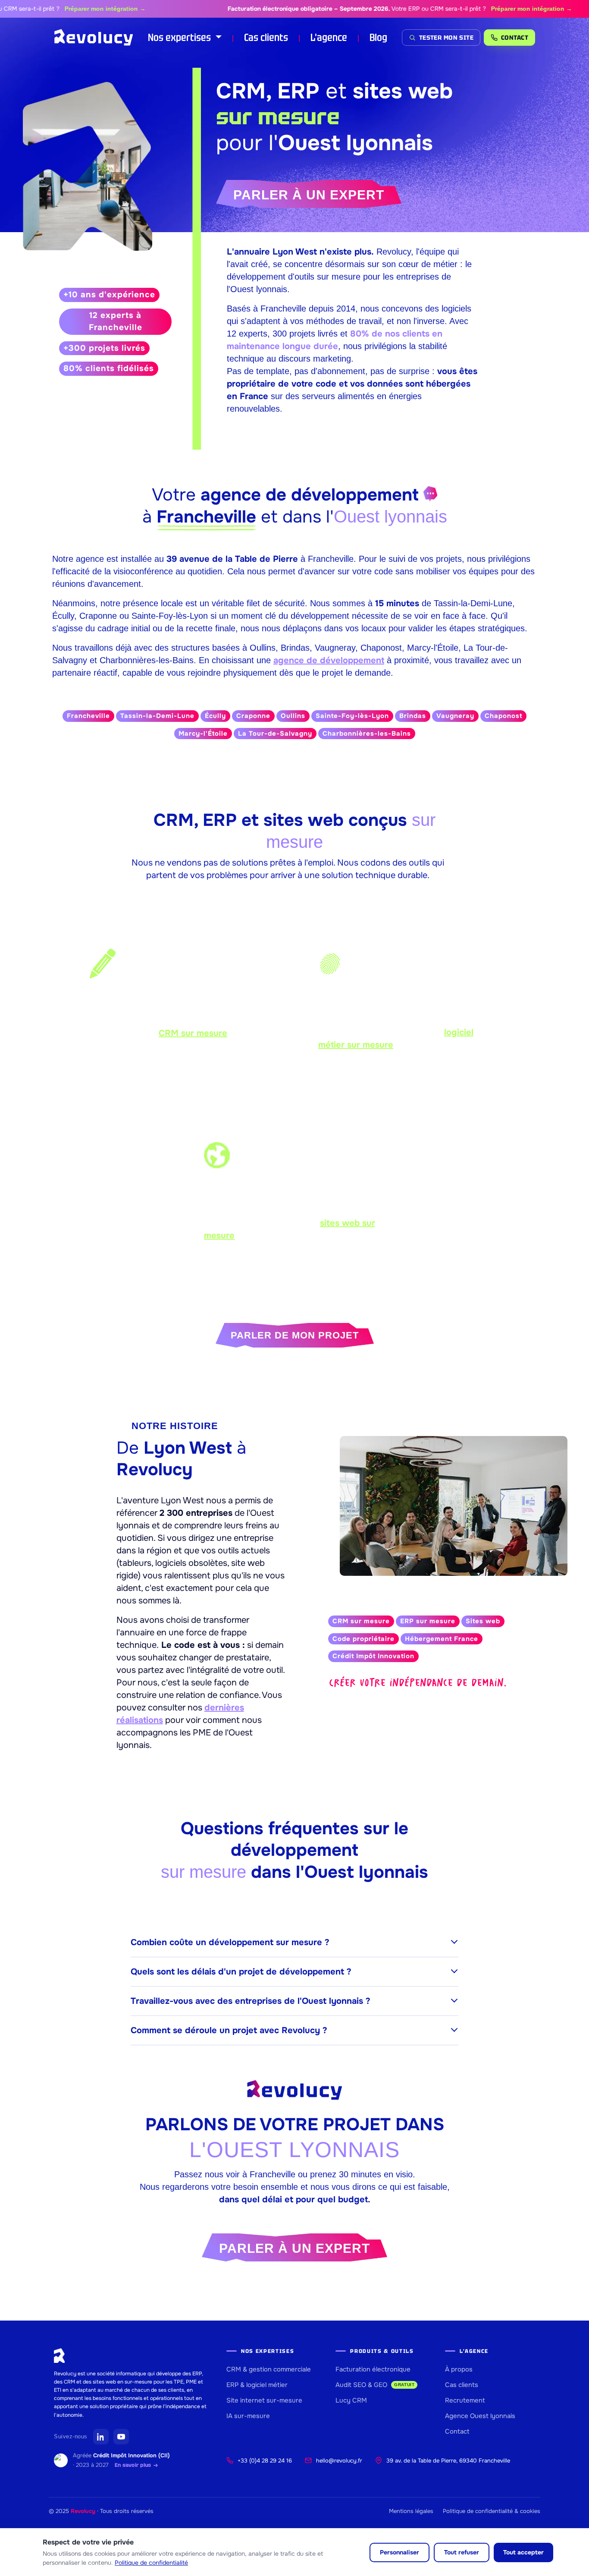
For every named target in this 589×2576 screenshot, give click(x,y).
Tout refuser (462, 2552)
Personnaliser (399, 2552)
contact (515, 38)
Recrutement (465, 2400)
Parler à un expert (309, 195)
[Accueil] (94, 38)
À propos (459, 2369)
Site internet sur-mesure (264, 2400)
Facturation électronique (373, 2369)
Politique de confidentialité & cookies (492, 2511)
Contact (457, 2431)
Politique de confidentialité (151, 2563)
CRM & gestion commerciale (269, 2369)
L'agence (329, 37)
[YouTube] (121, 2437)
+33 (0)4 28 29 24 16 (265, 2461)
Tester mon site (446, 38)
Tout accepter (523, 2552)
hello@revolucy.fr (339, 2461)
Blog (378, 37)
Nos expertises (180, 37)
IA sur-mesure (248, 2416)
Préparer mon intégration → (72, 9)
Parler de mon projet (295, 1335)
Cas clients (266, 37)
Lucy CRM (351, 2400)
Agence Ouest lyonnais (480, 2416)
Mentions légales (411, 2511)
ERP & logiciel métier (257, 2385)
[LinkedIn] (101, 2437)
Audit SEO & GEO (375, 2385)
